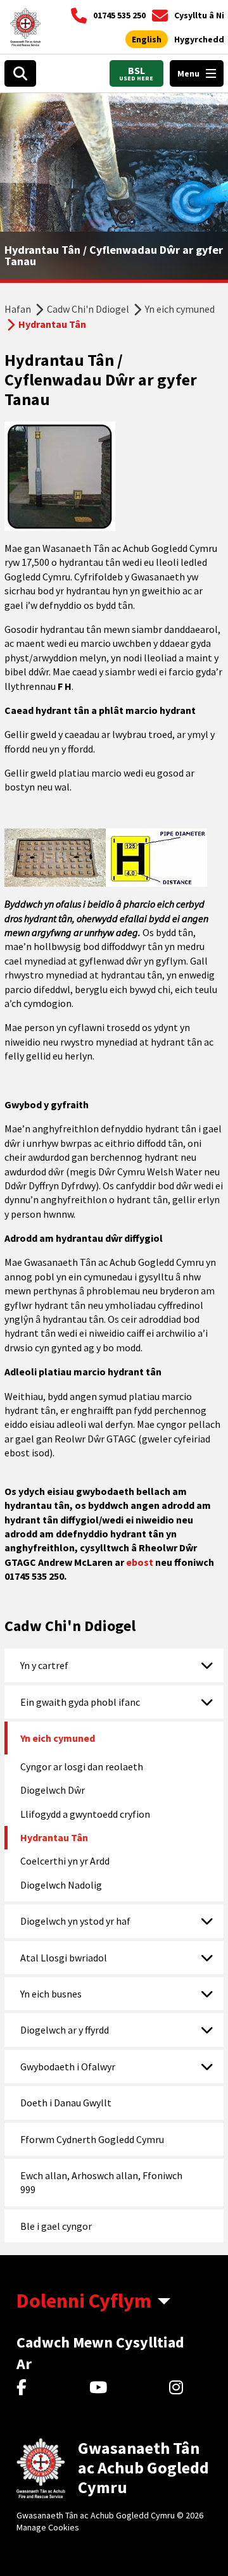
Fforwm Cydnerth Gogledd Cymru (92, 2139)
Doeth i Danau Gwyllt (66, 2103)
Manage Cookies (48, 2527)
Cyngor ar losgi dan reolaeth (82, 1766)
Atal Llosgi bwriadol (64, 1958)
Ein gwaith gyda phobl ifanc (80, 1702)
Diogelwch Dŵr (53, 1790)
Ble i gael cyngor (56, 2226)
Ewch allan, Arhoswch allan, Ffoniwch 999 (101, 2182)
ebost (140, 1562)
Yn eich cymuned (180, 309)
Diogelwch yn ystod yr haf (75, 1921)
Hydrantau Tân (54, 1837)
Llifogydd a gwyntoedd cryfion (85, 1814)
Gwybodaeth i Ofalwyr (68, 2066)
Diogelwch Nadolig (61, 1885)
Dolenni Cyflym (84, 2301)
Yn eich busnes (51, 1994)
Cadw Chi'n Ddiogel (88, 309)
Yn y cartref (44, 1665)
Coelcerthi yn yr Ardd (65, 1861)
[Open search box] (20, 73)
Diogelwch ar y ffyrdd (65, 2030)
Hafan (18, 309)
